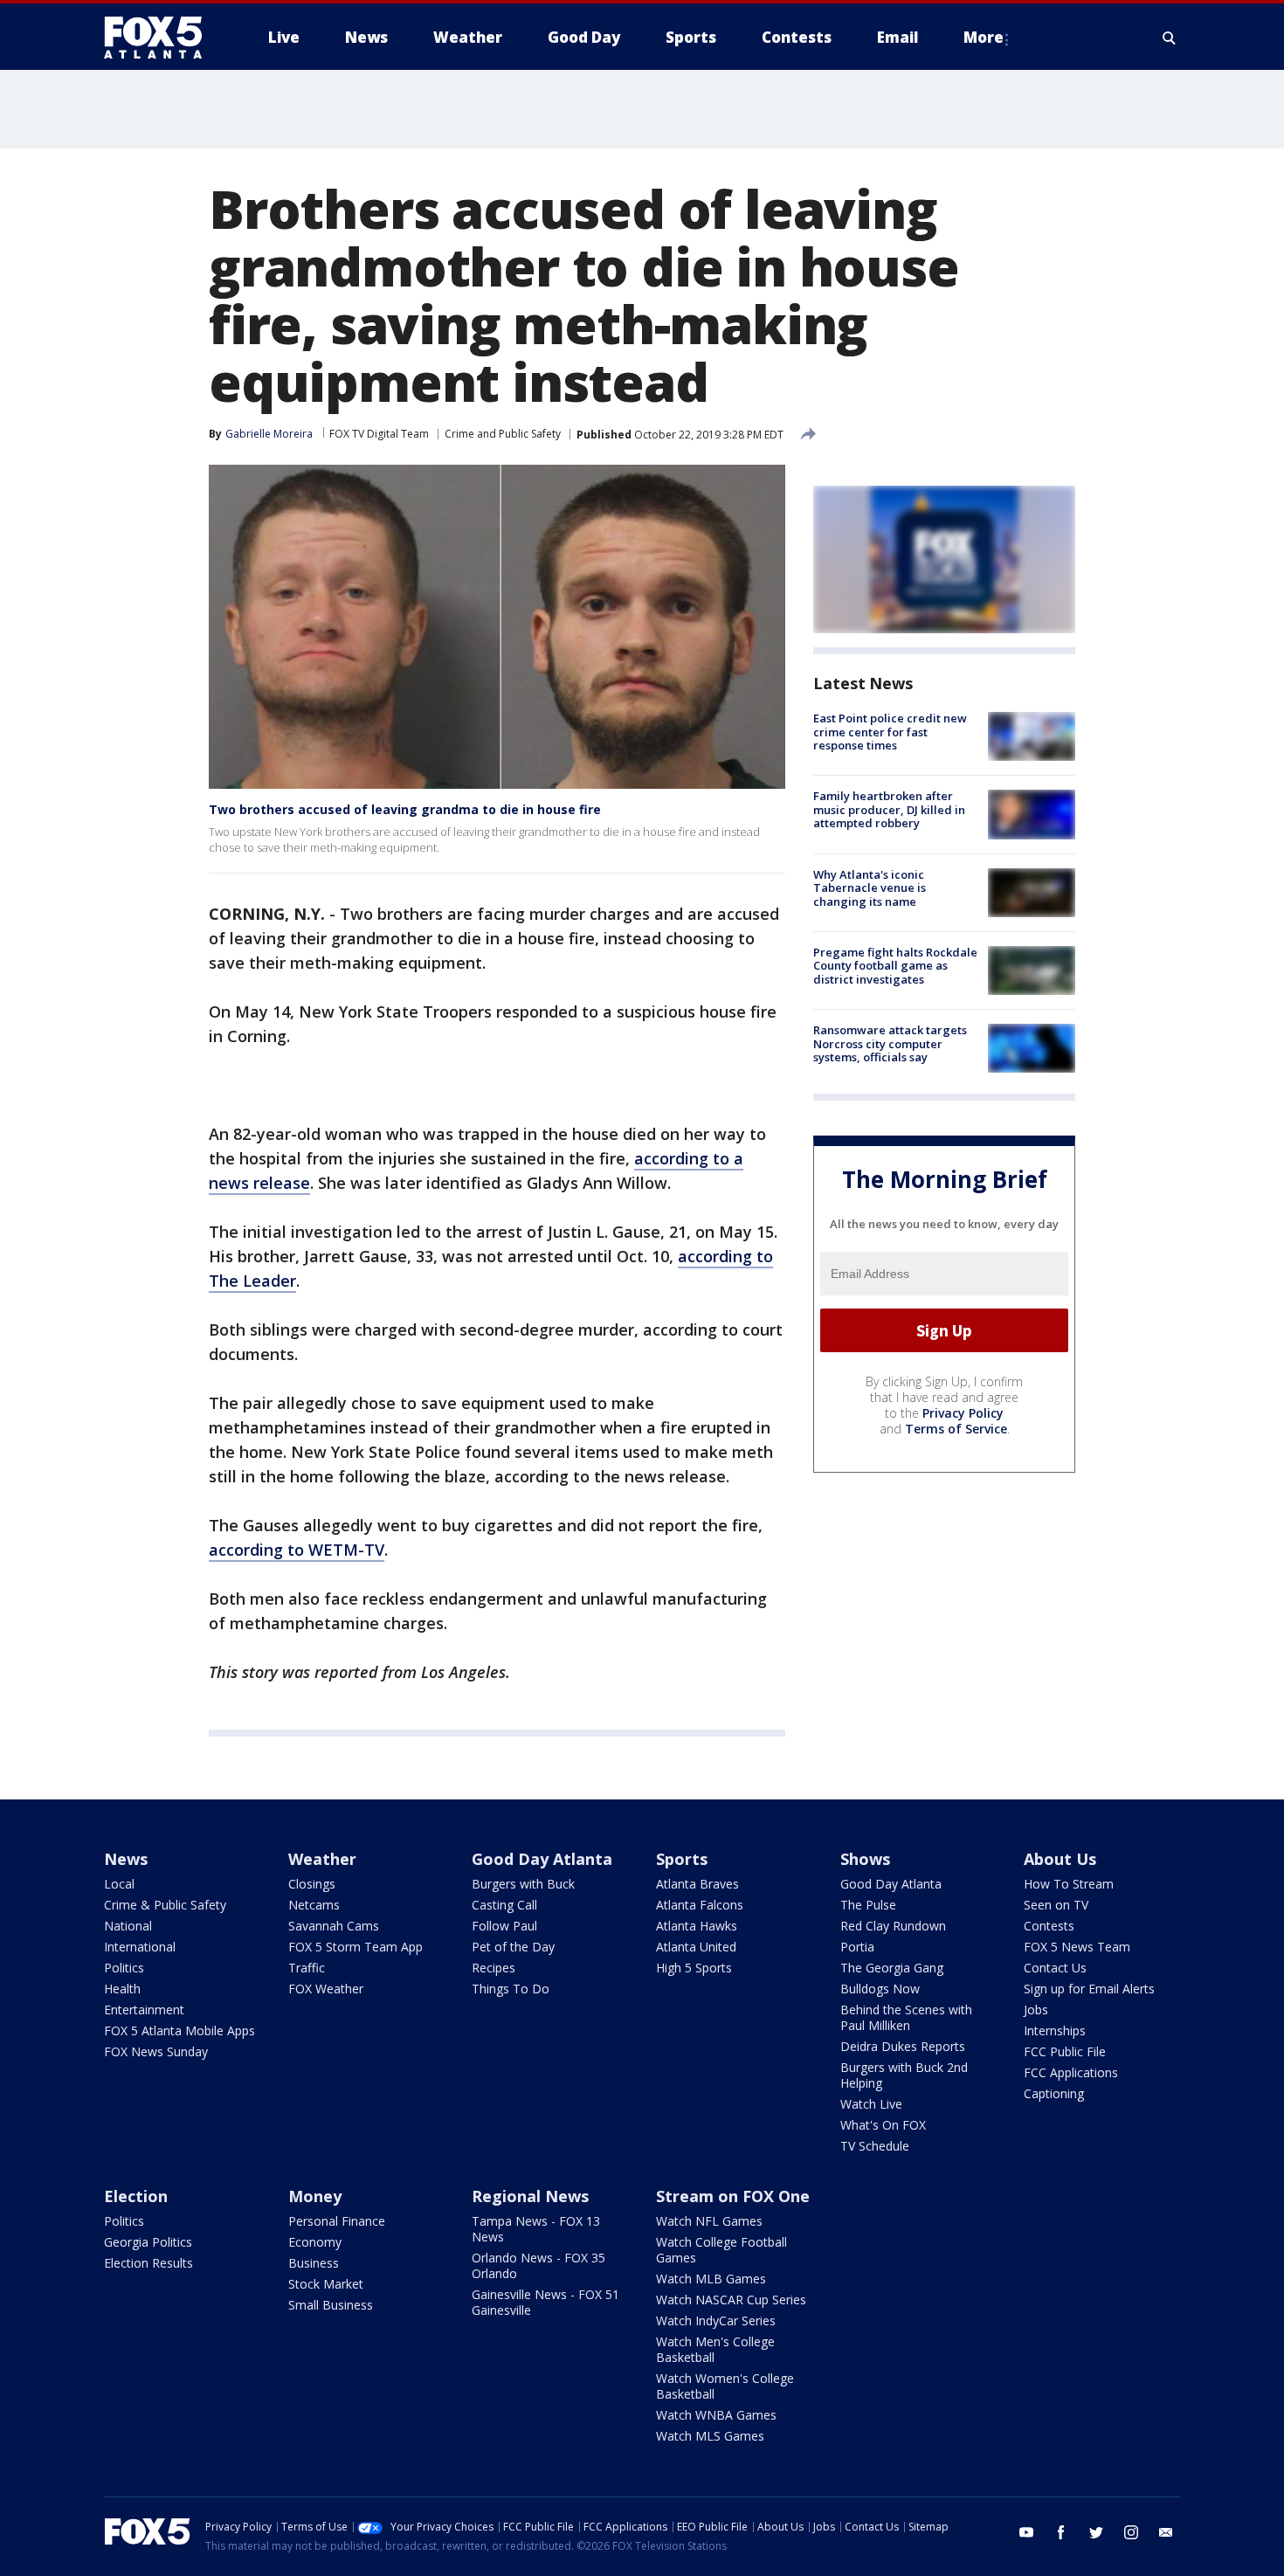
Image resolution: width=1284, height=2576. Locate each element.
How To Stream (1069, 1884)
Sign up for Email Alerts (1089, 1989)
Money (315, 2196)
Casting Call (504, 1905)
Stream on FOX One (733, 2196)
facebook (1061, 2532)
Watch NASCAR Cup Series (731, 2300)
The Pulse (868, 1905)
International (140, 1947)
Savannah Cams (334, 1926)
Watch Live (871, 2104)
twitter (1096, 2532)
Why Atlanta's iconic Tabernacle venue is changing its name (870, 888)
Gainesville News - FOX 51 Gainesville (545, 2302)
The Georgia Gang (892, 1968)
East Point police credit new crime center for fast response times (890, 732)
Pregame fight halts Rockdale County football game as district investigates (895, 966)
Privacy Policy (963, 1413)
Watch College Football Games (721, 2250)
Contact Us (1055, 1968)
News (126, 1859)
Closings (312, 1884)
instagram (1131, 2532)
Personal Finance (337, 2221)
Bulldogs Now (880, 1989)
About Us (1060, 1859)
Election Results (148, 2263)
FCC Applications (1071, 2072)
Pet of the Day (513, 1947)
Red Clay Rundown (893, 1926)
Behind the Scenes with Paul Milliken (906, 2017)
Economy (315, 2242)
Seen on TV (1056, 1905)
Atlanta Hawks (697, 1926)
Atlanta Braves (697, 1884)
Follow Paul (504, 1926)
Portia (857, 1947)
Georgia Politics (148, 2242)
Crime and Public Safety (503, 434)
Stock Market (326, 2284)
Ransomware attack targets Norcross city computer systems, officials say (890, 1043)
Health (122, 1989)
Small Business (331, 2305)
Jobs (1036, 2010)
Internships (1055, 2030)
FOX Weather (326, 1989)
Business (314, 2263)
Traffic (307, 1968)
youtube (1026, 2532)
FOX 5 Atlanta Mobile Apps (179, 2030)
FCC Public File (1065, 2051)
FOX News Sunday (156, 2051)
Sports (682, 1859)
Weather (322, 1859)
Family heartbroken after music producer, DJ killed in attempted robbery (889, 809)
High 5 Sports (694, 1968)
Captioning (1054, 2093)
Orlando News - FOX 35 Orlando (538, 2265)
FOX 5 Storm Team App (356, 1947)
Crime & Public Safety (165, 1905)
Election (136, 2196)
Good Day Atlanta (542, 1859)
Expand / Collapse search (1170, 38)
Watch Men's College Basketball (715, 2349)
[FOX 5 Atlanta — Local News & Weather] (162, 38)
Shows (865, 1859)
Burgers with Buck (523, 1884)
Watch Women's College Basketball (725, 2386)
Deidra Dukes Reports (903, 2046)
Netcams (314, 1905)
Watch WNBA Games (716, 2415)
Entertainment (144, 2010)
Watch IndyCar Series (716, 2320)
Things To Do (511, 1989)
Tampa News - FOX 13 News (536, 2229)
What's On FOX (883, 2125)
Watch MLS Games (710, 2436)
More (984, 37)
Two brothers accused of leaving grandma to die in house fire (405, 809)
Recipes (494, 1968)
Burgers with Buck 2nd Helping (904, 2075)
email (1166, 2532)
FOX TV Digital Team (379, 434)
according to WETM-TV (297, 1550)
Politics (124, 1968)
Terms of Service (956, 1429)
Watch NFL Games (709, 2221)
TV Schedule (875, 2146)
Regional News (530, 2196)
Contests (1049, 1926)
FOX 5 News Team (1077, 1947)
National (128, 1926)
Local (119, 1884)
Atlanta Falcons (700, 1905)
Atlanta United (696, 1947)
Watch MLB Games (711, 2279)
